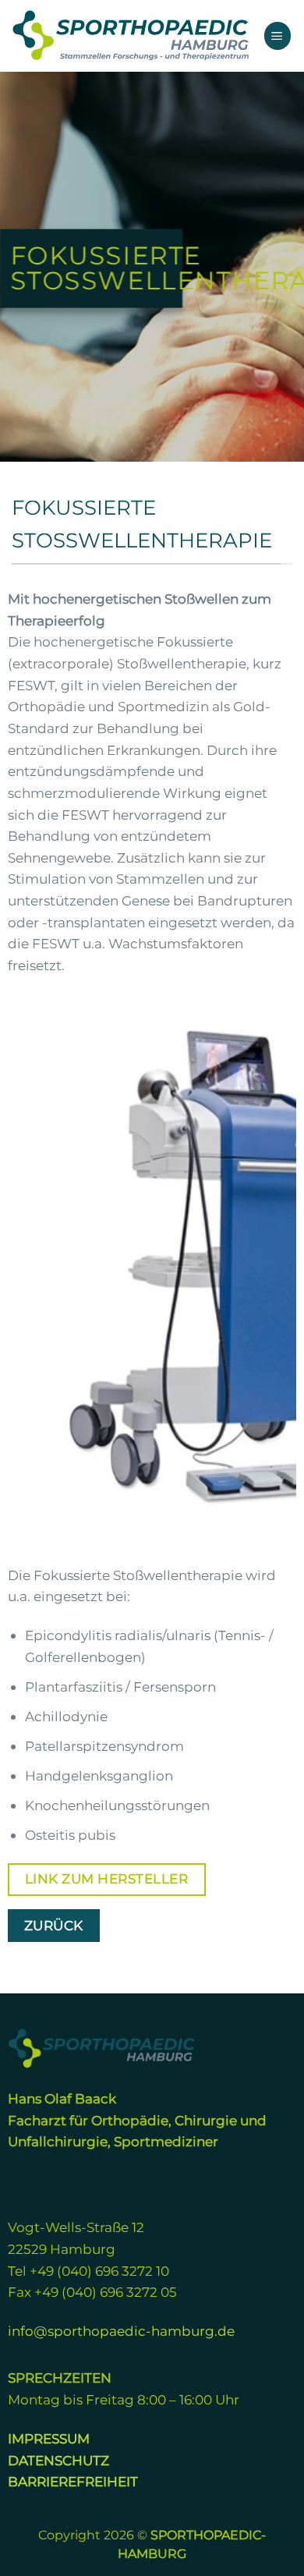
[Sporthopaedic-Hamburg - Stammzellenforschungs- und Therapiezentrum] (131, 35)
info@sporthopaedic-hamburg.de (121, 2331)
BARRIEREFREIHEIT (73, 2481)
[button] (278, 35)
